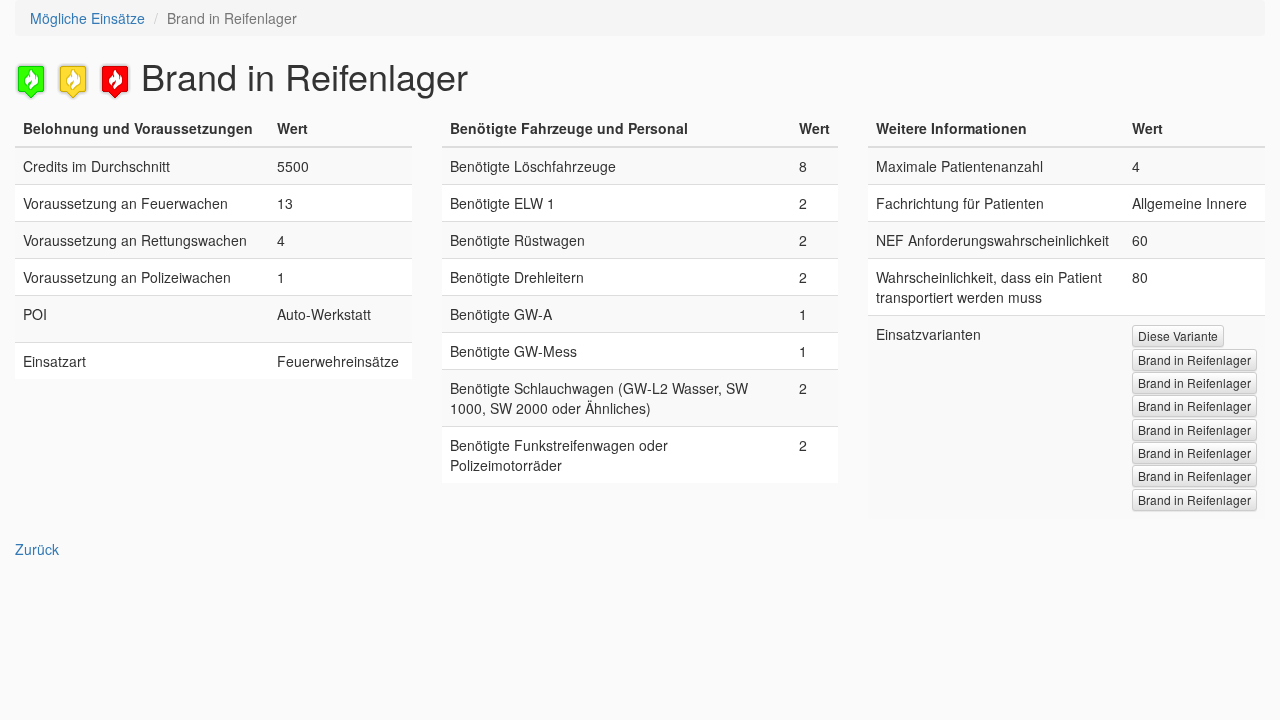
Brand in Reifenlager (1194, 359)
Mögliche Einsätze (87, 18)
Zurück (37, 549)
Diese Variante (1178, 335)
